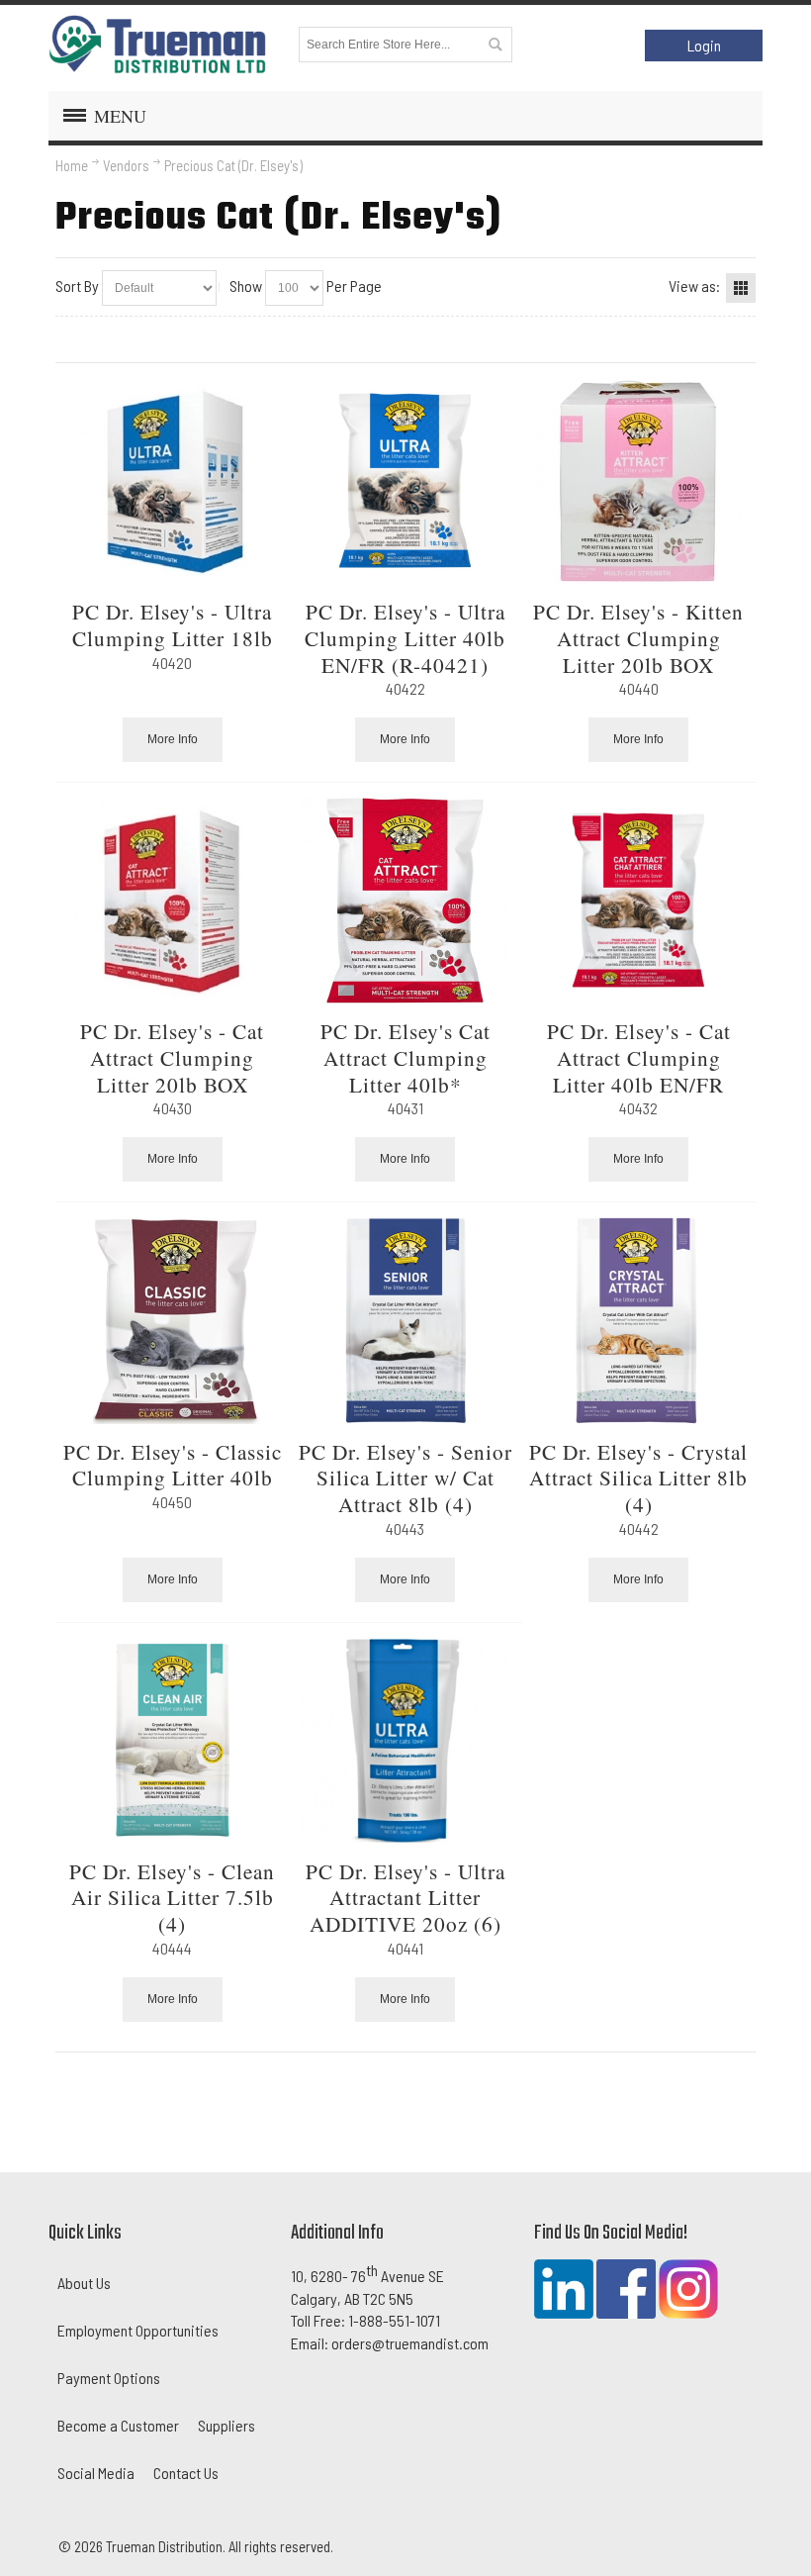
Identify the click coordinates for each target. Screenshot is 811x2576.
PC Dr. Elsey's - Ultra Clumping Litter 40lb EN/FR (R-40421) (405, 637)
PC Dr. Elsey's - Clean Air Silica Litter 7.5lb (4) (172, 1897)
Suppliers (226, 2425)
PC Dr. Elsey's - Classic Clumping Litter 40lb (173, 1465)
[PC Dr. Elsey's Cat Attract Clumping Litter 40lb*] (405, 900)
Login (704, 45)
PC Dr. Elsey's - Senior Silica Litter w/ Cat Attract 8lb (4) (405, 1478)
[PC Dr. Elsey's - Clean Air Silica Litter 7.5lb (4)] (172, 1740)
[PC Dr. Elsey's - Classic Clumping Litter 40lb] (172, 1321)
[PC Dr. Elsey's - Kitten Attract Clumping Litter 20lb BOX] (639, 480)
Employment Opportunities (138, 2330)
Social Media (96, 2473)
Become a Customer (118, 2425)
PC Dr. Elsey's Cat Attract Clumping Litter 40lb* (405, 1057)
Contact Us (186, 2473)
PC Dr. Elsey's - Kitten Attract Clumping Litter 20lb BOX (638, 637)
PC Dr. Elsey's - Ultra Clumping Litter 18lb (173, 624)
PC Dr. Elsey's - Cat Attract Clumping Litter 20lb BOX (172, 1057)
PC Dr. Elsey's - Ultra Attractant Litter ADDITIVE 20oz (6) (405, 1897)
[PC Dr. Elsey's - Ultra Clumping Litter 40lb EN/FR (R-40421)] (405, 480)
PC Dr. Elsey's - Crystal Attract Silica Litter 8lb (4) (638, 1478)
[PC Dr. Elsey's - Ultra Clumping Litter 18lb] (172, 480)
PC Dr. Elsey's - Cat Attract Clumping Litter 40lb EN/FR (639, 1057)
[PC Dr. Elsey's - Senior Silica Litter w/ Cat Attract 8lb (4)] (405, 1321)
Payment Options (109, 2378)
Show (246, 286)
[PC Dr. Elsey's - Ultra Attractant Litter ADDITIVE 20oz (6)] (405, 1740)
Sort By (77, 286)
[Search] (495, 45)
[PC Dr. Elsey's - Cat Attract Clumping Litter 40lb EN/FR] (639, 900)
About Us (84, 2283)
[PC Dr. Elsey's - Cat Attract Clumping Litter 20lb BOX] (172, 900)
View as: (694, 286)
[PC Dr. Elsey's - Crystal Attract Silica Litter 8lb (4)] (639, 1321)
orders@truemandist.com (410, 2343)
